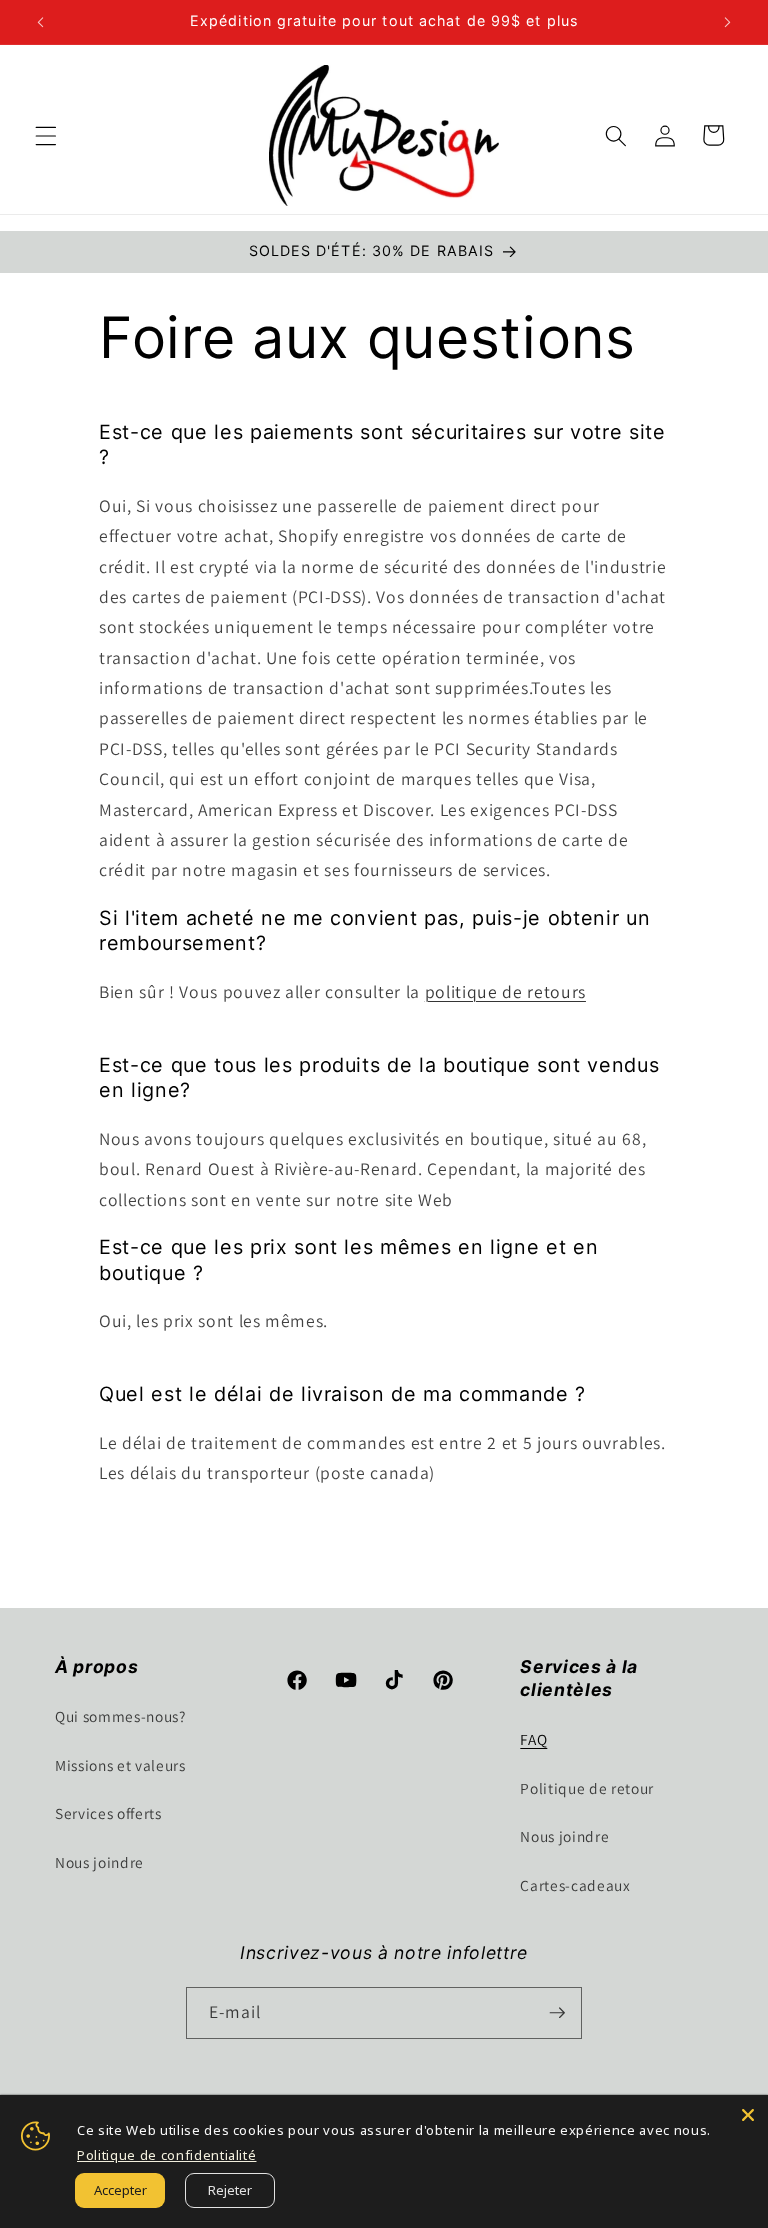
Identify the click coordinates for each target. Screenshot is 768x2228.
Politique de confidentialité (166, 2155)
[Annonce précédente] (41, 22)
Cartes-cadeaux (575, 1885)
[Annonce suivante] (727, 22)
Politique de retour (587, 1788)
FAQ (533, 1739)
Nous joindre (99, 1862)
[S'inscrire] (557, 2013)
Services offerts (108, 1813)
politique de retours (505, 991)
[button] (46, 135)
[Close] (748, 2115)
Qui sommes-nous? (120, 1716)
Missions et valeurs (120, 1765)
